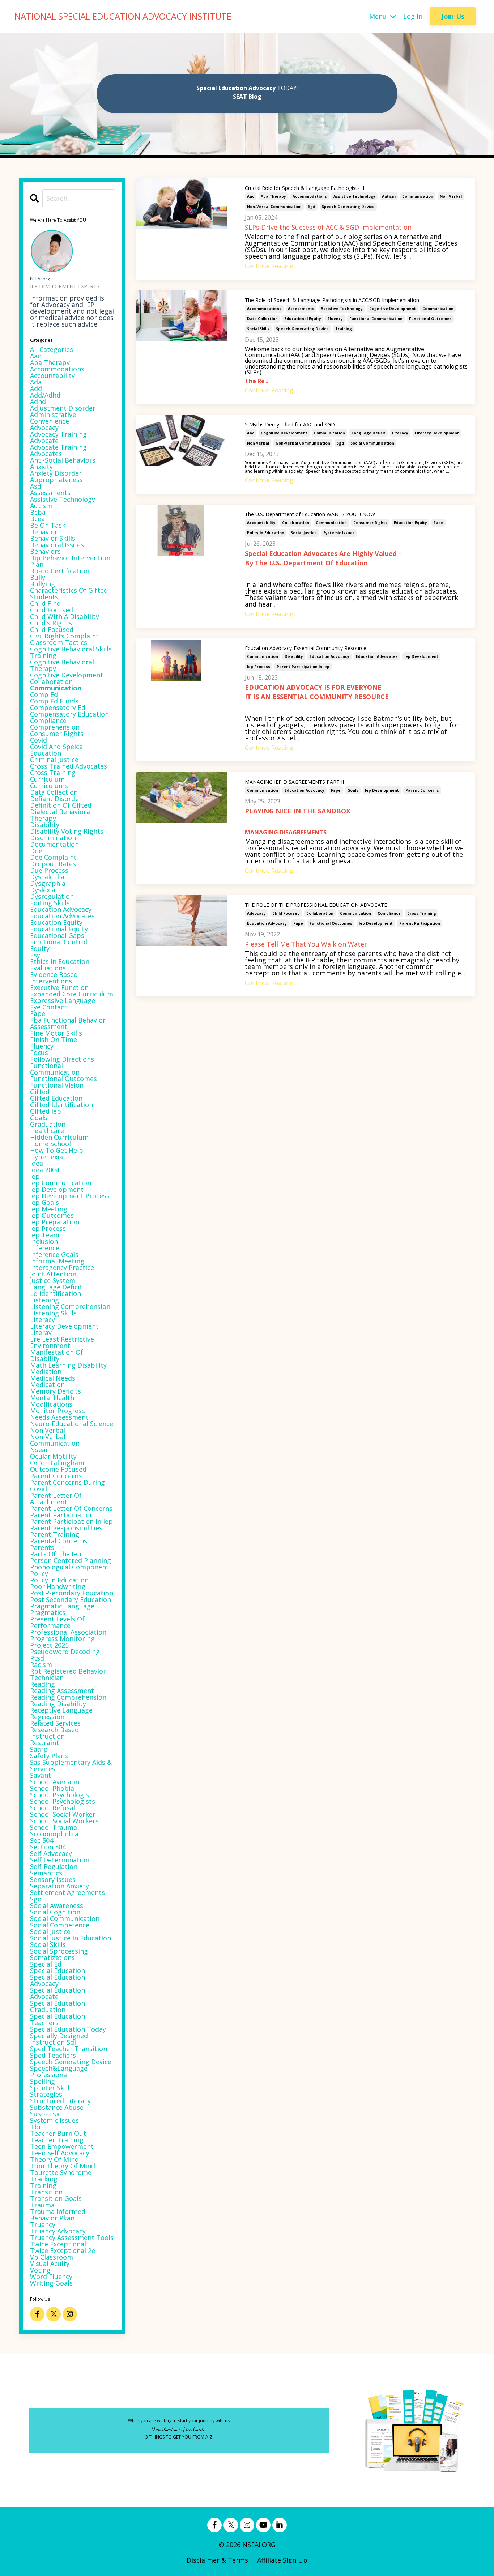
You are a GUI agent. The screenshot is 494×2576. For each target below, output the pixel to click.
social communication (372, 443)
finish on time (54, 1040)
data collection (262, 319)
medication (47, 1385)
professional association (68, 1632)
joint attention (53, 1274)
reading (42, 1684)
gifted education (56, 1098)
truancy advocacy (58, 2231)
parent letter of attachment (56, 1499)
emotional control (59, 942)
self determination (60, 1860)
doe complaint (53, 857)
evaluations (48, 968)
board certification (60, 571)
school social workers (64, 1821)
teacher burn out (58, 2133)
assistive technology (354, 196)
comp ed (44, 694)
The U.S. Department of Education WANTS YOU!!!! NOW (310, 514)
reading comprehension (68, 1697)
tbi (35, 2127)
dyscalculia (47, 877)
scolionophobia (54, 1834)
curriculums (49, 786)
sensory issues (53, 1879)
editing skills (50, 903)
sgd (312, 207)
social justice (304, 533)
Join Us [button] (453, 16)
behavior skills (53, 538)
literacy (400, 433)
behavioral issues (57, 545)
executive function (59, 987)
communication (418, 196)
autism (389, 196)
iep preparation (55, 1222)
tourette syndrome (61, 2172)
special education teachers (58, 2019)
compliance (389, 913)
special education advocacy (58, 1980)
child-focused (52, 629)
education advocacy (329, 656)
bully (38, 577)
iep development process (70, 1196)
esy (35, 955)
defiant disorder (56, 799)
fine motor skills (56, 1033)
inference (45, 1248)
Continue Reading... (271, 266)
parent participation (420, 923)
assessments (301, 309)
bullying (42, 584)
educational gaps (57, 935)
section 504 (48, 1847)
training (344, 329)
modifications (51, 1404)
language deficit (369, 433)
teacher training (57, 2140)
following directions (62, 1059)
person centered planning (71, 1560)
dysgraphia (48, 883)
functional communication (376, 319)
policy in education (266, 533)
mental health (52, 1398)
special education (58, 1971)
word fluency (51, 2277)
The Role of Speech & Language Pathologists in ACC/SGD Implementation (332, 300)
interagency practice (62, 1267)
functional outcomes (430, 319)
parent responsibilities (66, 1528)
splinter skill (50, 2088)
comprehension (55, 727)
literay (41, 1332)
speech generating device (348, 207)
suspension (48, 2114)
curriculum (47, 779)
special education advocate (58, 1993)
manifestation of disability (57, 1355)
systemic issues (339, 533)
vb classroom (52, 2257)
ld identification (56, 1293)
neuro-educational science (72, 1424)
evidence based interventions (54, 978)
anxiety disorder (56, 473)
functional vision (57, 1085)
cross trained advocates (69, 766)
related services (55, 1723)
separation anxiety (59, 1886)
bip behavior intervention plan (70, 561)
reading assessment (62, 1691)
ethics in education (60, 961)
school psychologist (61, 1795)
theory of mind (54, 2159)
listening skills (53, 1313)
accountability (261, 523)
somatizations (52, 1957)
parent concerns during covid (67, 1485)
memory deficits (56, 1391)
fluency (335, 319)
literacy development (437, 433)
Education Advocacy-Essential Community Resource (306, 648)
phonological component (69, 1567)
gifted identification (61, 1105)
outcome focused (58, 1469)
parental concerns (59, 1541)
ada (36, 382)
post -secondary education (72, 1593)
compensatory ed (58, 707)
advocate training (58, 447)
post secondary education (71, 1599)
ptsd (37, 1658)
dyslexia (43, 890)
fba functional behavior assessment (68, 1023)
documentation (54, 844)
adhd (38, 401)
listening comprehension (70, 1306)
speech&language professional (59, 2071)
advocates (46, 454)
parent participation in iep (303, 667)
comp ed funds (54, 701)
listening (44, 1300)
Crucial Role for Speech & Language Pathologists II (305, 188)
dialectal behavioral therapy (61, 815)
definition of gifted (61, 805)
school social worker (63, 1814)
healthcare (47, 1131)
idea (37, 1163)
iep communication (61, 1183)
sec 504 (42, 1840)
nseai (39, 1450)
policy (39, 1573)
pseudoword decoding (65, 1652)
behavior (44, 532)
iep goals (44, 1202)
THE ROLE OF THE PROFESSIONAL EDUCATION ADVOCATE (316, 905)
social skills (258, 329)
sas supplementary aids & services (71, 1765)
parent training (55, 1534)
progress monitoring (62, 1638)
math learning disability (68, 1365)
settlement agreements (67, 1892)
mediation (46, 1372)
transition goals (56, 2198)
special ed (46, 1964)
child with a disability (65, 616)
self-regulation (54, 1866)
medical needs (53, 1378)
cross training (422, 913)
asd (36, 486)
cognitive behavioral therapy (62, 665)
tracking (44, 2179)
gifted (40, 1092)
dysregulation (52, 896)
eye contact (48, 1007)
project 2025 (49, 1645)
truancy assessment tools (72, 2237)
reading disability (58, 1704)
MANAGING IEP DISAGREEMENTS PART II (294, 782)
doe (36, 851)
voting (40, 2270)
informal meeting (57, 1261)
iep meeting (49, 1209)
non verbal (451, 196)
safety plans (49, 1756)
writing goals (51, 2283)
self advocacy (51, 1853)
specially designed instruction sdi (59, 2039)
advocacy (256, 913)
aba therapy (273, 196)
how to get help (57, 1150)
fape (438, 523)
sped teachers (53, 2055)
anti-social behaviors (63, 460)
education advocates (377, 656)
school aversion (55, 1782)
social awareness (57, 1905)
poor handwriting (58, 1586)
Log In (413, 16)
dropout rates (53, 864)
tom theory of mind (63, 2166)
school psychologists (63, 1801)
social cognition (55, 1912)
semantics (46, 1873)
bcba (38, 512)
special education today (68, 2029)
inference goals (54, 1254)
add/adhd (45, 395)
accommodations (310, 196)
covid (39, 740)
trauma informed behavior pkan (58, 2215)
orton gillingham (57, 1463)
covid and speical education (57, 750)
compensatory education (69, 714)
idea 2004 (45, 1170)
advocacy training (58, 434)
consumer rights (370, 523)
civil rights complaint (64, 636)
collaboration (296, 523)
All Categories (52, 349)
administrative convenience (53, 418)
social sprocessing (59, 1951)
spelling (42, 2081)
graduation (48, 1124)
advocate (44, 441)
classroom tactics (59, 642)
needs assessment (59, 1417)
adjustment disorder (63, 408)
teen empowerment (62, 2146)
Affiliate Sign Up (282, 2560)
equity (40, 948)
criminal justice (54, 760)
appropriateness (56, 480)
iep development (421, 656)
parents (42, 1547)
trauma (42, 2205)
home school (50, 1144)
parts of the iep (56, 1554)
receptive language (61, 1710)
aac (251, 196)
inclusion (44, 1241)
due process (49, 870)
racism (41, 1665)
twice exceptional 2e (63, 2250)
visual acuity (50, 2263)
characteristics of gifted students (69, 594)
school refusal (53, 1808)
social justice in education (71, 1938)
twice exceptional (58, 2244)
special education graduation (58, 2006)
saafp (39, 1749)
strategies (46, 2094)
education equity (410, 523)
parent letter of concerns (71, 1508)
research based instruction (54, 1733)
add (36, 388)
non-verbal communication (274, 207)
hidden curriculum (59, 1137)
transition (46, 2192)
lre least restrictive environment (62, 1342)
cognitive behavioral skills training (71, 652)
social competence (60, 1925)
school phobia (52, 1788)
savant (41, 1775)
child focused (286, 913)
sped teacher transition (69, 2049)
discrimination (53, 838)
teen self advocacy (60, 2153)
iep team (45, 1235)
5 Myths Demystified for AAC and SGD (290, 425)
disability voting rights (67, 831)
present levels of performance (57, 1622)
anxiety (41, 467)
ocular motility (53, 1456)
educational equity (303, 319)
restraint (44, 1743)
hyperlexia (46, 1157)
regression (47, 1717)
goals (353, 790)
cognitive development (393, 309)
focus (39, 1053)
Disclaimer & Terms (217, 2560)
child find (45, 603)
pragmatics (48, 1612)
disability (294, 656)
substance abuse (57, 2107)
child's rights (51, 623)
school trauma (54, 1827)
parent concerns (422, 790)
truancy (43, 2224)
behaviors (45, 551)
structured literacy (60, 2101)
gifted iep (46, 1111)
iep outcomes (52, 1215)
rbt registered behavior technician (68, 1674)
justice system (53, 1280)
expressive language (63, 1000)
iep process (259, 667)
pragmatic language (62, 1606)
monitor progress (58, 1411)
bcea (37, 519)
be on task (48, 525)
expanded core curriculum (72, 994)
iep (35, 1176)
